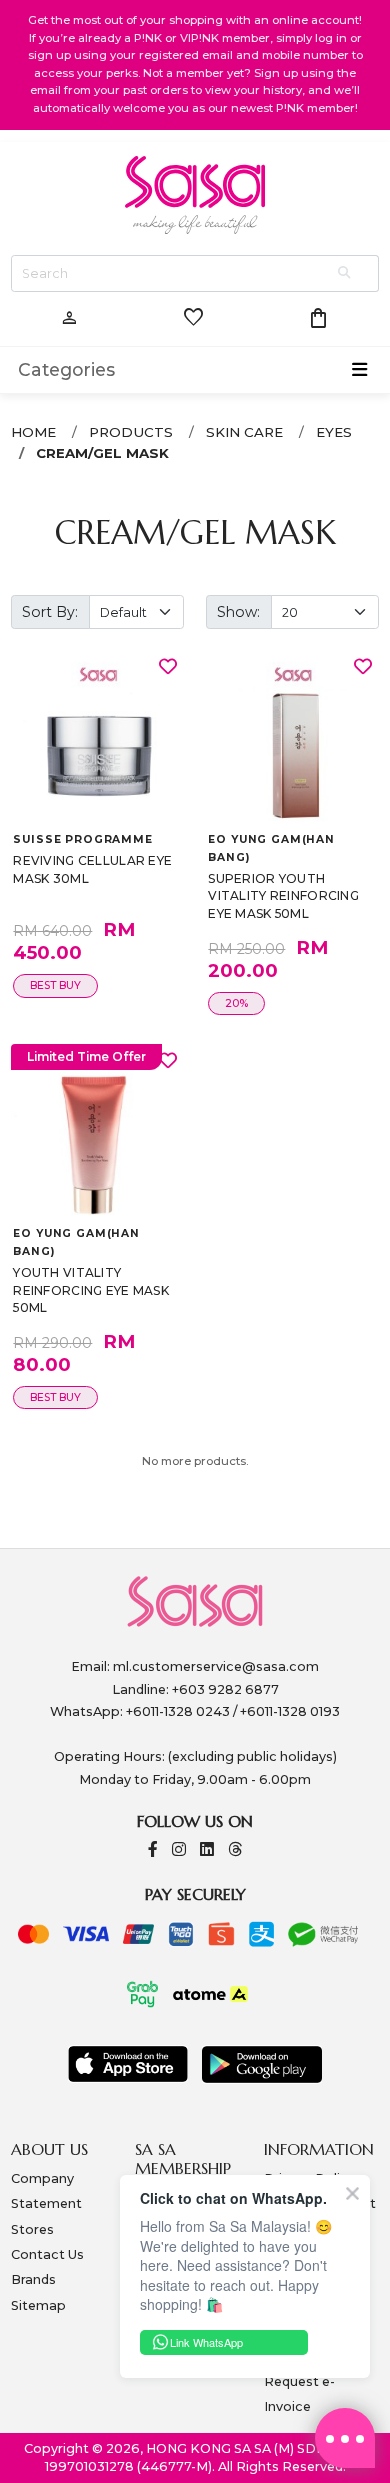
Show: (238, 612)
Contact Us (47, 2254)
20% (236, 1003)
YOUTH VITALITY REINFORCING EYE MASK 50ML (91, 1290)
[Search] (346, 273)
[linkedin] (207, 1850)
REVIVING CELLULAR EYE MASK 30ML (92, 869)
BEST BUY (55, 985)
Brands (33, 2279)
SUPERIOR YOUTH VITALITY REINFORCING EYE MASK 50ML (283, 896)
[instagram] (179, 1850)
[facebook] (153, 1850)
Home (33, 432)
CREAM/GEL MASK (102, 453)
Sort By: (50, 612)
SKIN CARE (244, 432)
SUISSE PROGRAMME (83, 839)
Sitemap (38, 2305)
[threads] (235, 1850)
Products (131, 432)
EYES (334, 432)
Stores (32, 2229)
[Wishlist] (168, 666)
